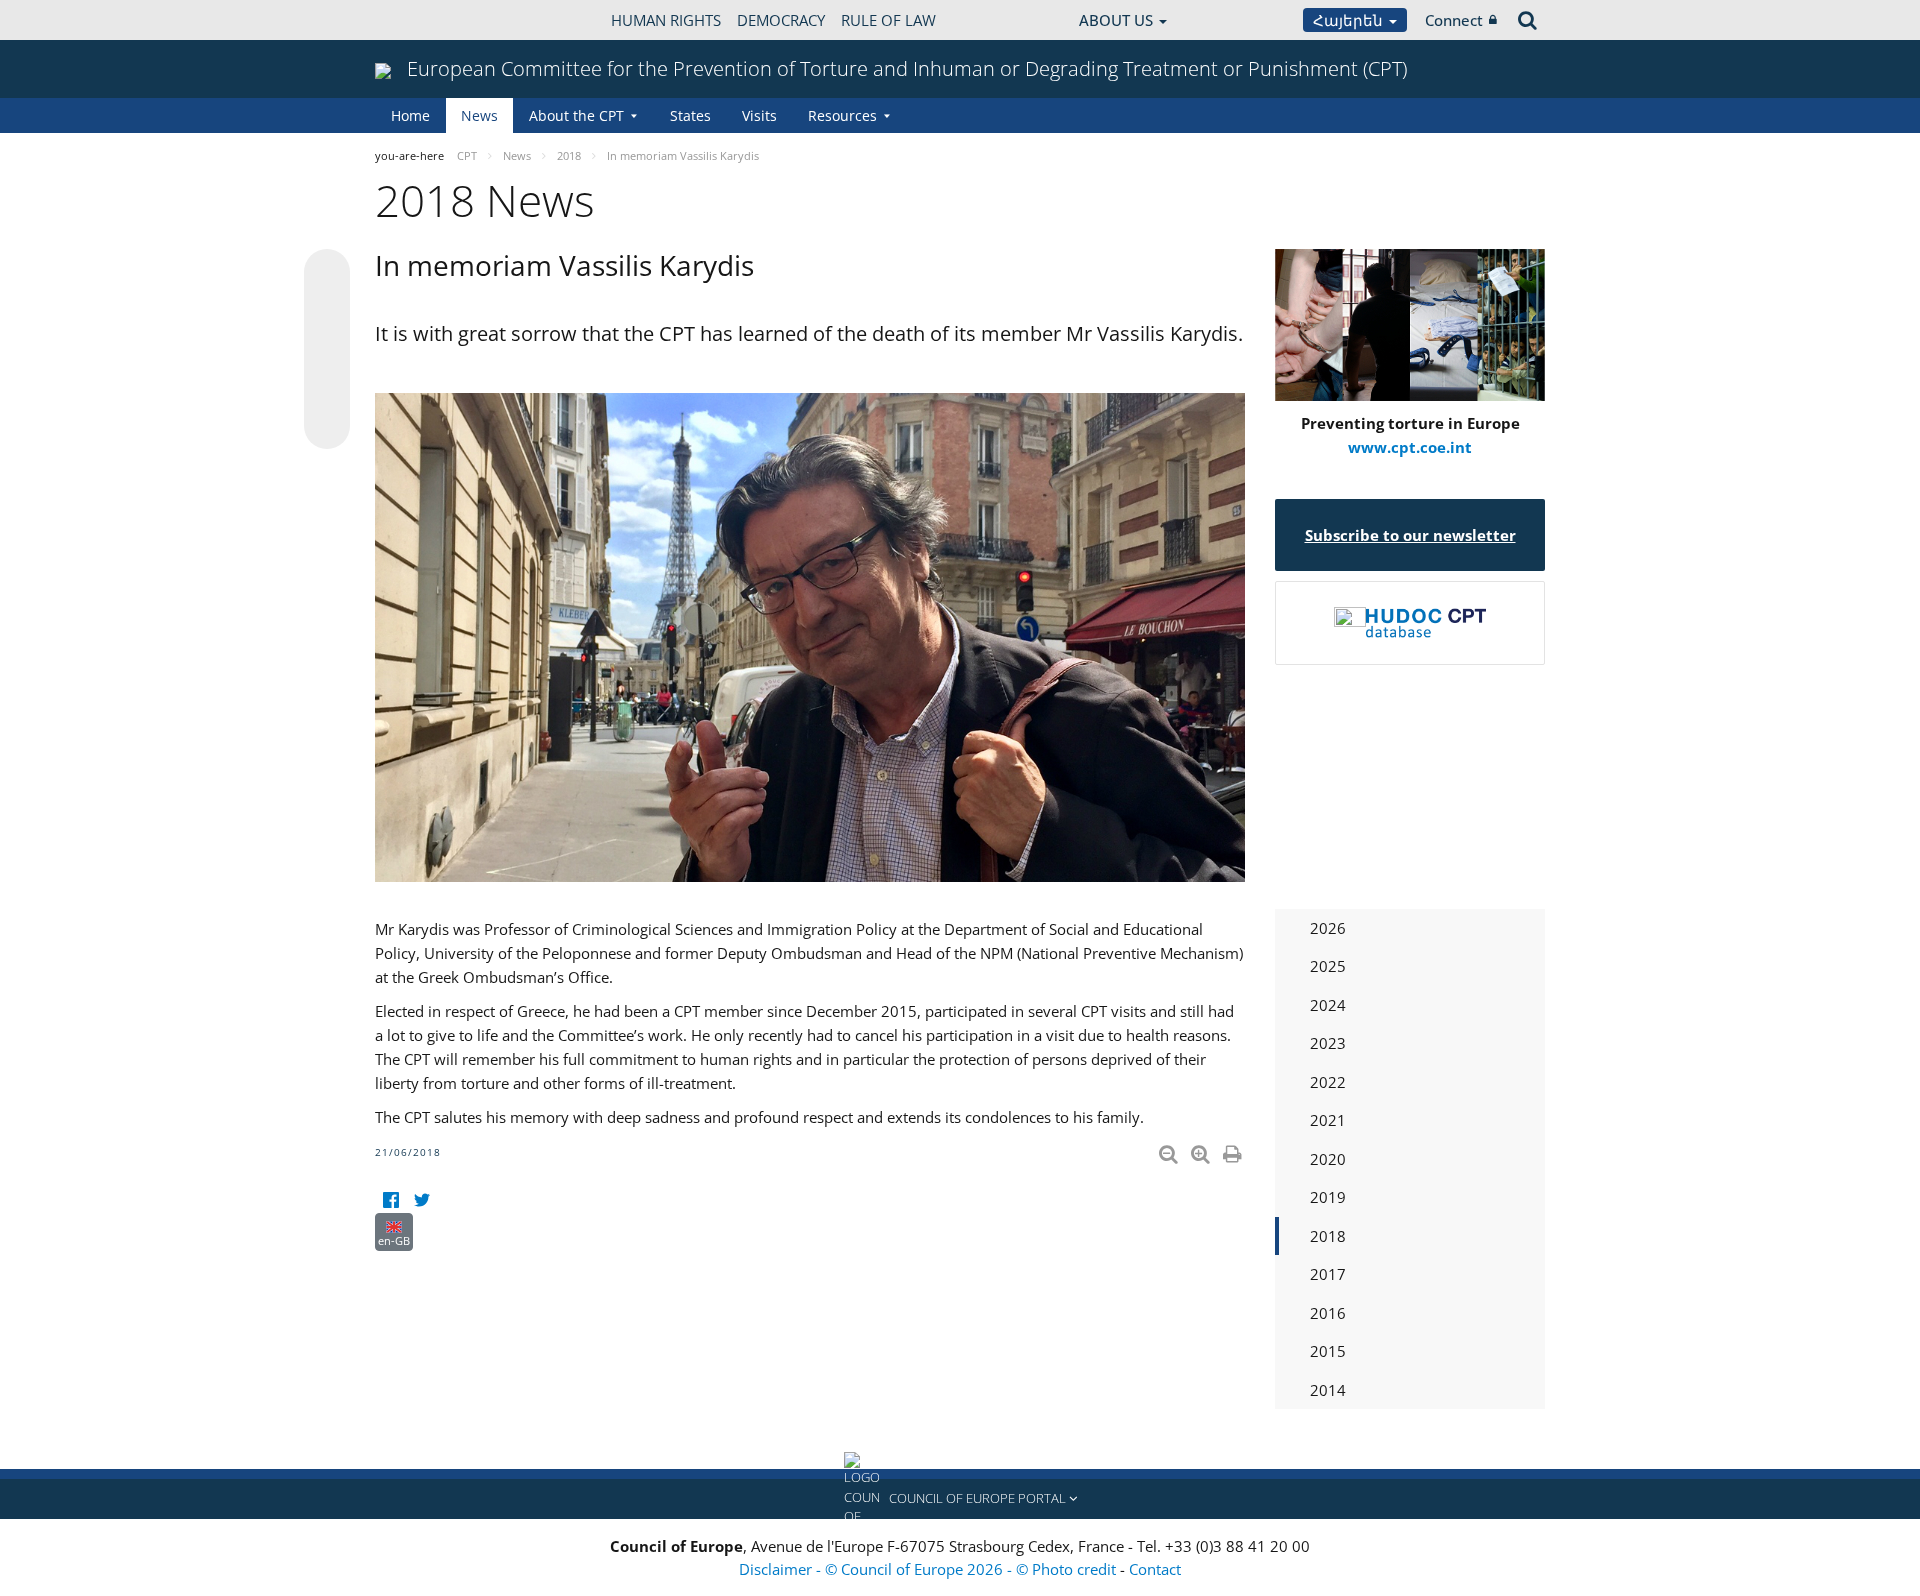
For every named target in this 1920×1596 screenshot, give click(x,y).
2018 (1328, 1236)
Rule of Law (888, 20)
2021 (1328, 1120)
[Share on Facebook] (327, 350)
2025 (1328, 966)
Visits (759, 115)
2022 (1328, 1082)
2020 (1328, 1159)
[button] (960, 1499)
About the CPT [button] (576, 115)
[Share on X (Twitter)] (327, 312)
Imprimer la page (1234, 1150)
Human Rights (666, 20)
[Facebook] (390, 1200)
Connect (1454, 20)
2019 (1328, 1197)
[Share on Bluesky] (327, 274)
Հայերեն (1350, 20)
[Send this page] (327, 426)
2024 (1328, 1005)
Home (410, 115)
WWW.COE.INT (425, 20)
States (690, 115)
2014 (1328, 1390)
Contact (1155, 1569)
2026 (1328, 928)
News (479, 115)
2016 (1328, 1313)
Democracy (781, 20)
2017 (1328, 1274)
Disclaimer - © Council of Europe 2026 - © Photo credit (929, 1569)
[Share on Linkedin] (327, 388)
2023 (1328, 1043)
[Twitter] (421, 1200)
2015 (1328, 1351)
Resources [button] (842, 115)
